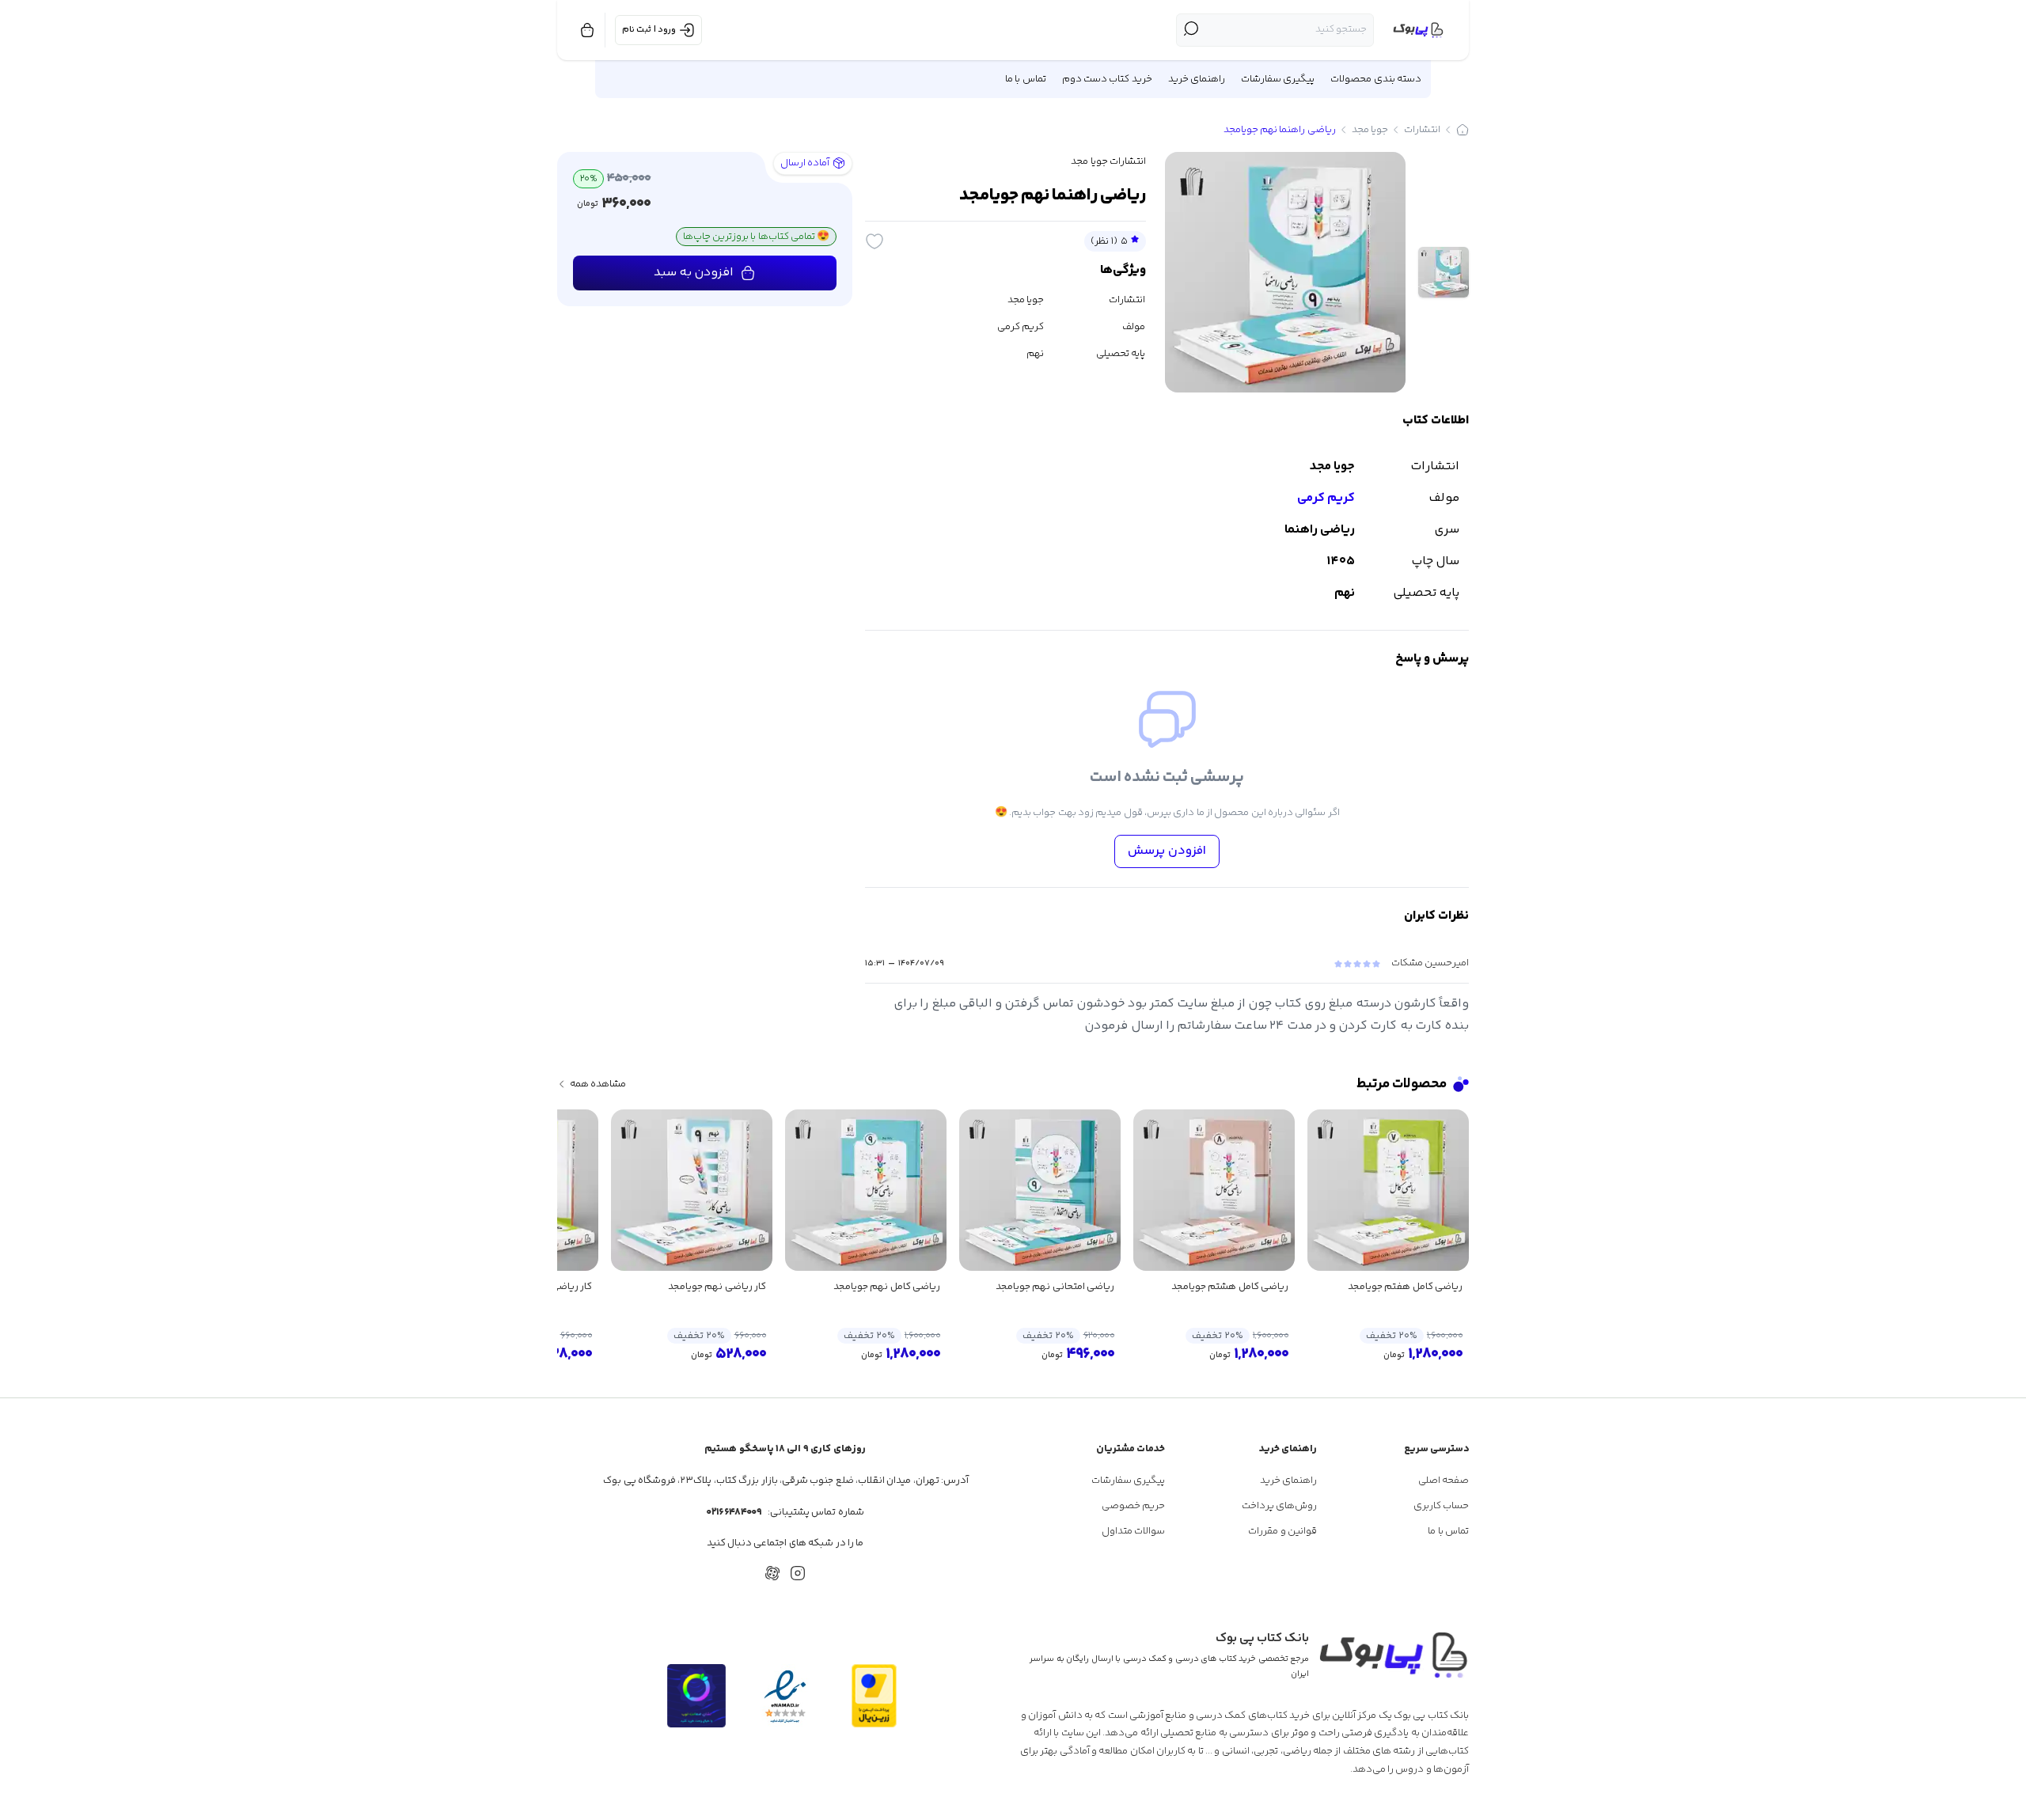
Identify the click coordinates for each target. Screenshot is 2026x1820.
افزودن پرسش (1167, 851)
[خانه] (1463, 130)
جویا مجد (1370, 130)
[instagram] (798, 1573)
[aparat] (772, 1573)
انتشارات (1422, 130)
